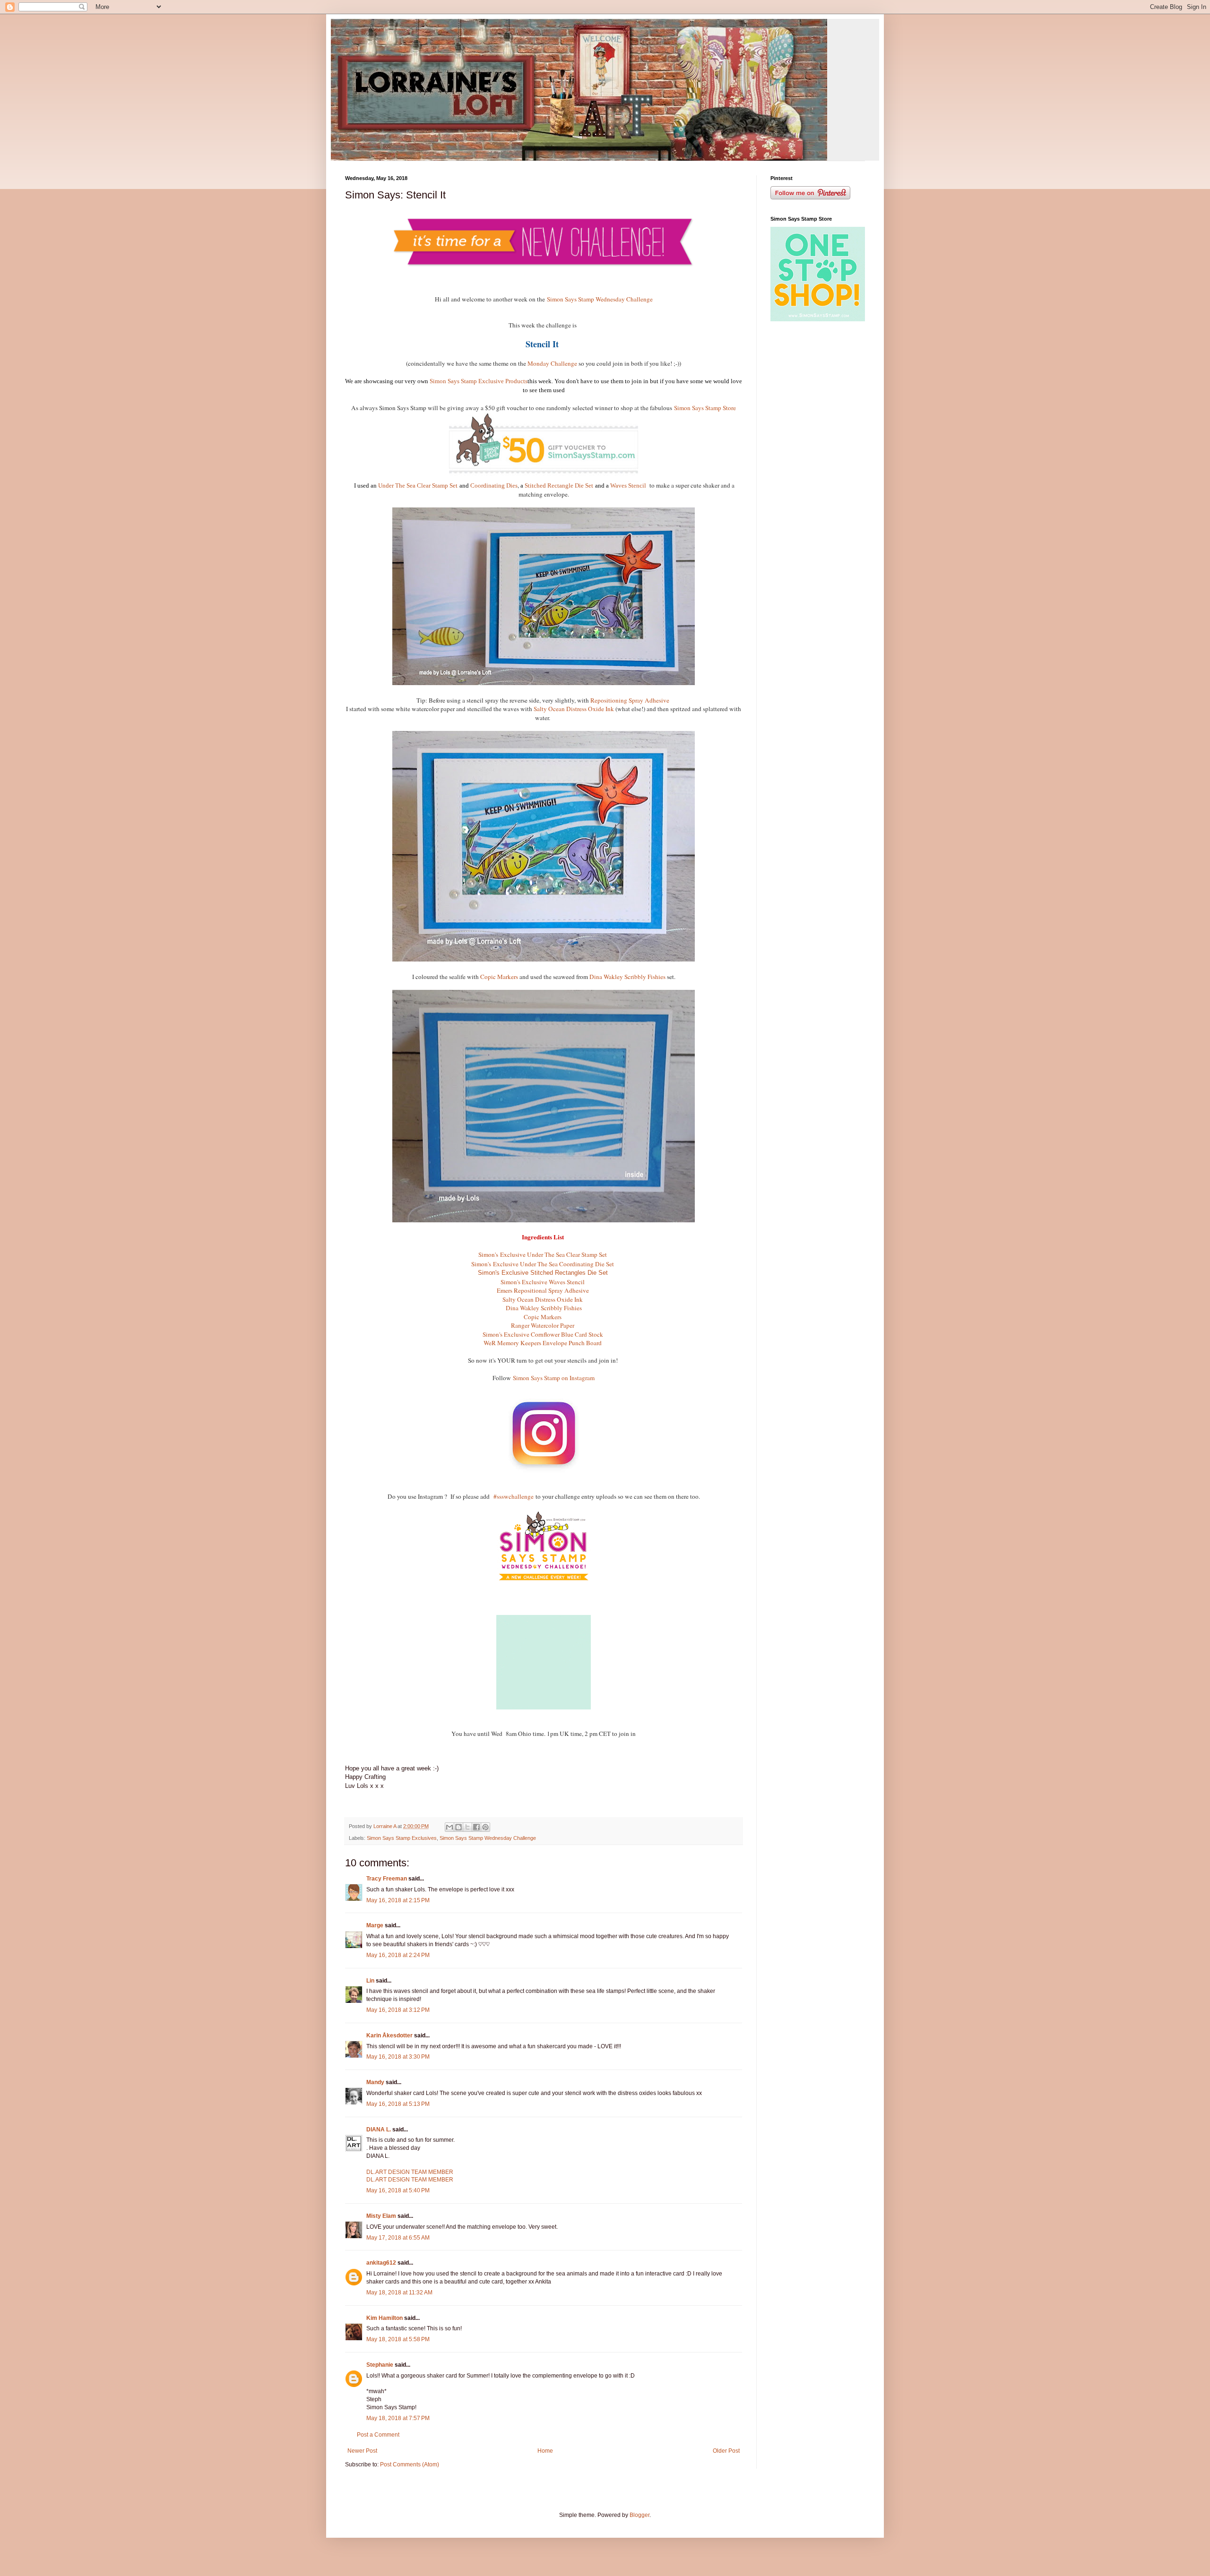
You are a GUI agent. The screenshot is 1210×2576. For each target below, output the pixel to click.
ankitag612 (381, 2263)
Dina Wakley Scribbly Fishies (627, 977)
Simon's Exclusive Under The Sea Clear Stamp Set (544, 1254)
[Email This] (449, 1827)
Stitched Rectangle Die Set (559, 485)
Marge (375, 1925)
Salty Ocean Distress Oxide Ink (574, 709)
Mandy (375, 2082)
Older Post (726, 2451)
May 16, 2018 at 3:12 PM (398, 2010)
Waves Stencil (629, 485)
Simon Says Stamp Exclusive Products (479, 381)
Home (545, 2451)
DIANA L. (379, 2129)
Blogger (640, 2515)
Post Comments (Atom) (410, 2464)
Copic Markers (499, 977)
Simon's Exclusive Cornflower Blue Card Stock (544, 1334)
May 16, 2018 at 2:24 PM (398, 1955)
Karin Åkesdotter (389, 2035)
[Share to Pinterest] (485, 1827)
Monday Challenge (552, 363)
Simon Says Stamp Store (705, 408)
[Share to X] (467, 1827)
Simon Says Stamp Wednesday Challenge (600, 299)
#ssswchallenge (514, 1496)
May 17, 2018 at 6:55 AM (398, 2238)
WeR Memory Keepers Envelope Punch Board (544, 1343)
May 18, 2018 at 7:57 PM (398, 2418)
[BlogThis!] (458, 1827)
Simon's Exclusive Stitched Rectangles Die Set (544, 1273)
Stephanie (380, 2365)
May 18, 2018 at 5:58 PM (398, 2339)
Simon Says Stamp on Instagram (554, 1378)
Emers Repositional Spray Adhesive (544, 1290)
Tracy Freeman (387, 1879)
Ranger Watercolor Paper (544, 1325)
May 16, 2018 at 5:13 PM (398, 2104)
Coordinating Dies (494, 485)
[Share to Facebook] (476, 1827)
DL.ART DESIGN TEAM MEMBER (410, 2172)
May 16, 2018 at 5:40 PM (398, 2190)
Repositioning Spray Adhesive (631, 700)
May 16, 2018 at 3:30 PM (398, 2057)
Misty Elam (381, 2216)
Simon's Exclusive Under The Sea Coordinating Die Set (544, 1264)
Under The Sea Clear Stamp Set (418, 485)
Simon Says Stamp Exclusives (402, 1838)
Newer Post (362, 2451)
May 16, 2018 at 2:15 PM (398, 1900)
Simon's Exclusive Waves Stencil (544, 1282)
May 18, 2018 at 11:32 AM (399, 2293)
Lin (370, 1981)
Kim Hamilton (385, 2318)
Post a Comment (378, 2435)
